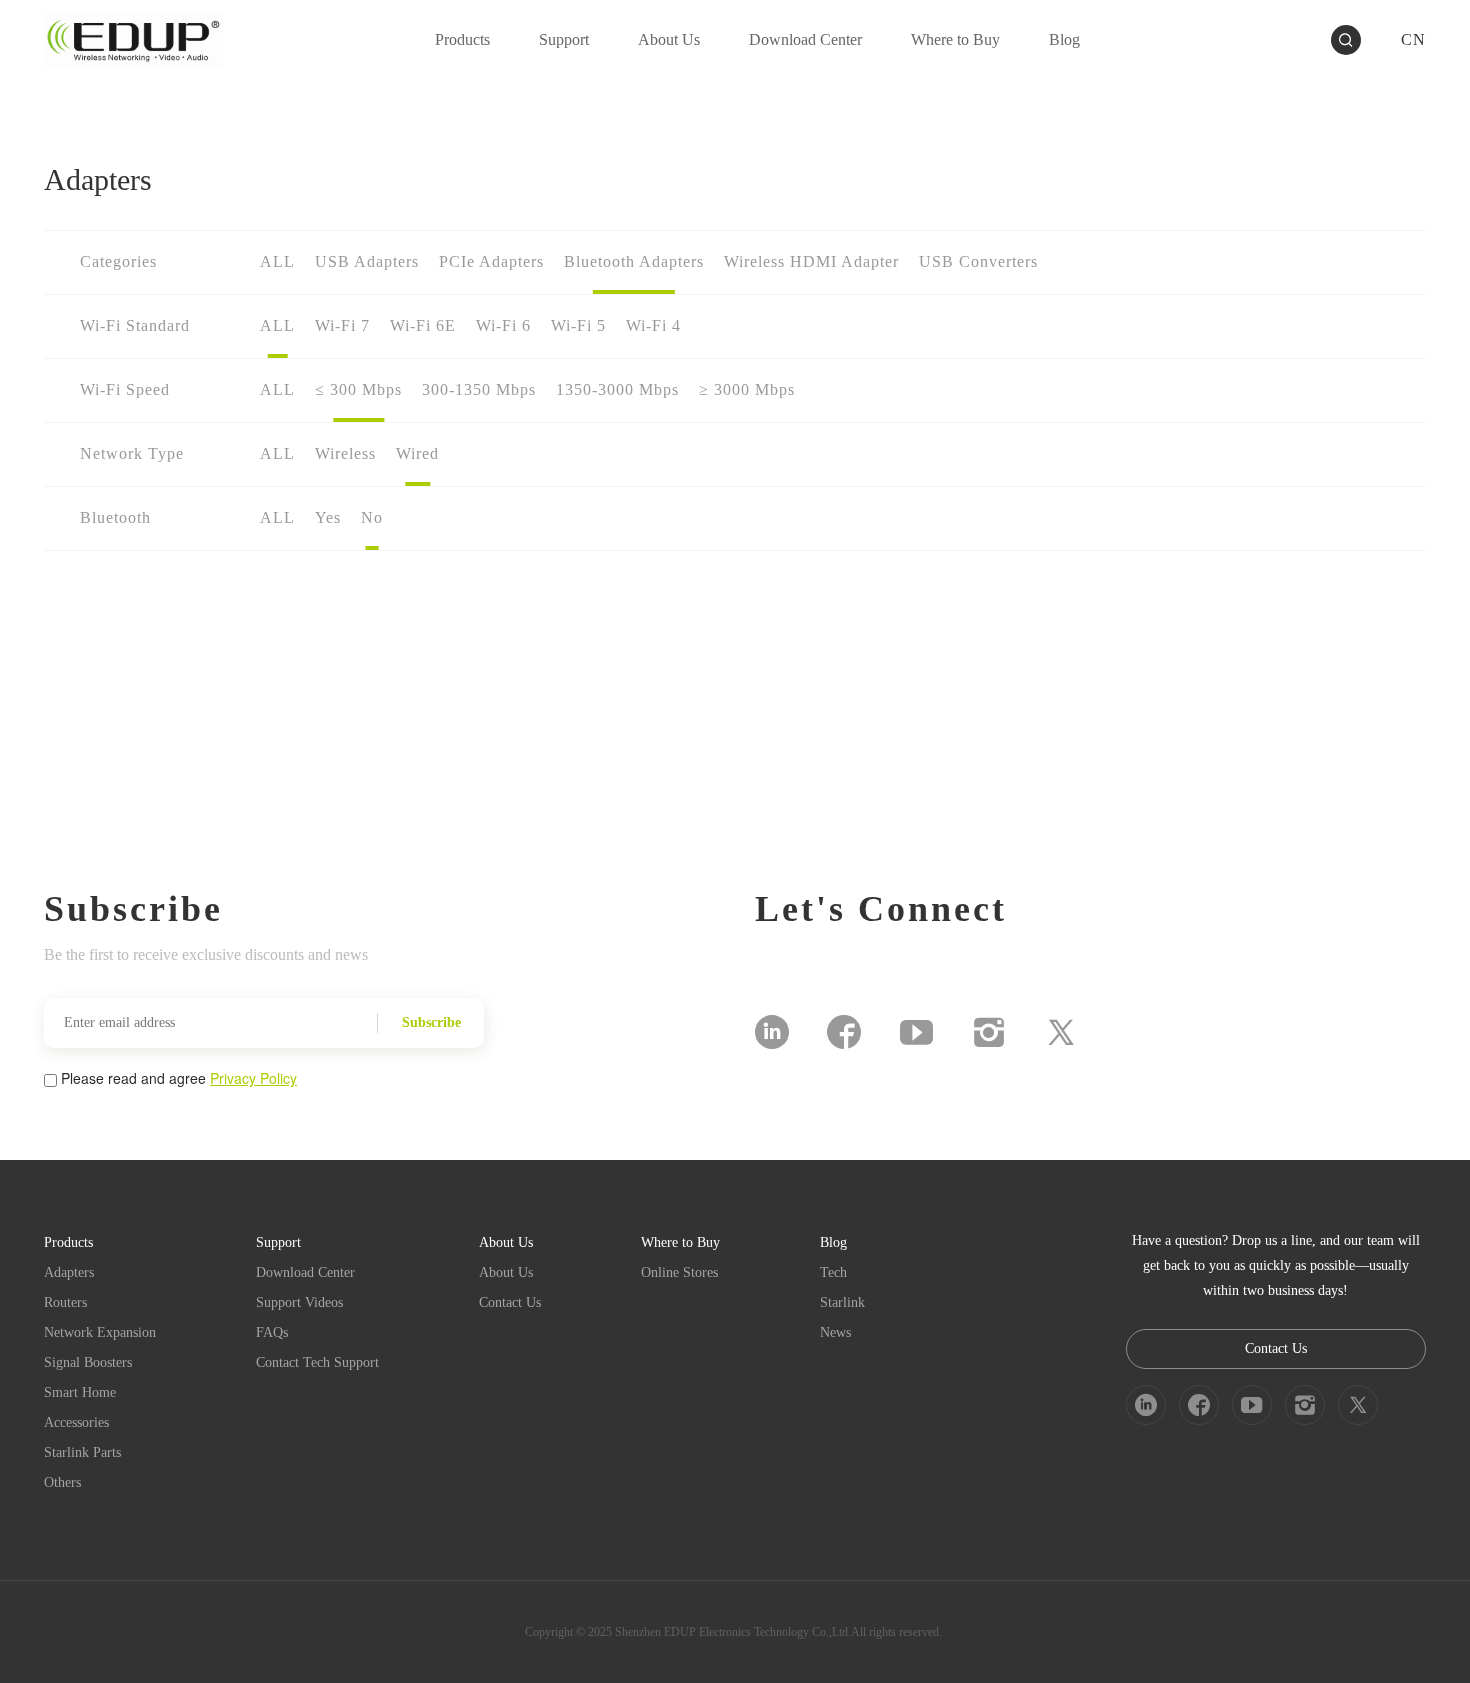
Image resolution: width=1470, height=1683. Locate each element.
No (372, 517)
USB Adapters (367, 261)
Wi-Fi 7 (342, 325)
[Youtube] (916, 1032)
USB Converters (978, 261)
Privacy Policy (253, 1078)
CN (1413, 39)
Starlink (842, 1302)
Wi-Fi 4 (653, 325)
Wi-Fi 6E (423, 325)
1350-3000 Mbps (617, 389)
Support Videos (299, 1302)
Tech (833, 1272)
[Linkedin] (772, 1032)
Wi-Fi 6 (503, 325)
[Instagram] (989, 1032)
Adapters (69, 1272)
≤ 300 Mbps (358, 389)
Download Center (305, 1272)
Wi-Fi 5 (578, 325)
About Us (506, 1272)
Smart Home (80, 1392)
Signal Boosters (88, 1362)
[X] (1061, 1032)
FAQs (272, 1332)
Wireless (345, 453)
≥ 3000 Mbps (747, 389)
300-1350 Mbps (479, 389)
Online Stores (679, 1272)
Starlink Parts (82, 1452)
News (835, 1332)
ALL (277, 261)
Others (62, 1482)
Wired (417, 453)
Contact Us (510, 1302)
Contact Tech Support (317, 1362)
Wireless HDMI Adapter (811, 261)
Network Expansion (100, 1332)
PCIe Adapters (491, 261)
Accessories (76, 1422)
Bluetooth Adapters (634, 261)
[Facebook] (844, 1032)
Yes (328, 517)
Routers (65, 1302)
